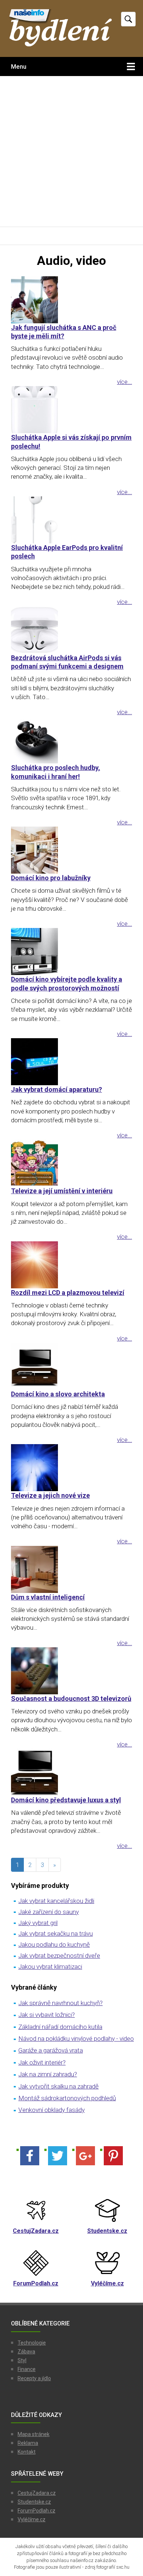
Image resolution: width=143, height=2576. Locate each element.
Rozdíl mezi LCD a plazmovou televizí (68, 1293)
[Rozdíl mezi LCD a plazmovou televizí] (71, 1265)
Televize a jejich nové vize (50, 1495)
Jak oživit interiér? (42, 2062)
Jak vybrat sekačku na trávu (56, 1933)
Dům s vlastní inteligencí (48, 1597)
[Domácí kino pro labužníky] (71, 850)
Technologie (32, 2343)
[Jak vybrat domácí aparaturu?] (71, 1062)
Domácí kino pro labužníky (51, 878)
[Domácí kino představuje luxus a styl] (71, 1772)
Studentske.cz (34, 2502)
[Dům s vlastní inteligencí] (71, 1569)
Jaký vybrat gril (38, 1923)
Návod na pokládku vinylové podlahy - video (76, 2039)
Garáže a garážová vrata (51, 2050)
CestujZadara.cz (37, 2493)
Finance (27, 2369)
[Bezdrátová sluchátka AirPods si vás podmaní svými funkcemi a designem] (71, 630)
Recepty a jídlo (34, 2378)
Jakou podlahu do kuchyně (54, 1944)
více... (124, 382)
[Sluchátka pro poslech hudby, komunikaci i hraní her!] (71, 740)
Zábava (26, 2352)
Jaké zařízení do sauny (49, 1912)
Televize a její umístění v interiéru (62, 1191)
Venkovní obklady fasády (52, 2110)
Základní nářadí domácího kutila (60, 2027)
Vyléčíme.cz (32, 2519)
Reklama (28, 2443)
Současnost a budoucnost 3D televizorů (71, 1699)
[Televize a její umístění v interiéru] (71, 1163)
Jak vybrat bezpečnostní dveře (59, 1956)
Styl (22, 2360)
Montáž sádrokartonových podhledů (67, 2098)
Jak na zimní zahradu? (48, 2074)
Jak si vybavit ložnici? (47, 2015)
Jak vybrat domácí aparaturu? (56, 1089)
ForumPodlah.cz (36, 2511)
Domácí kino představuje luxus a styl (66, 1800)
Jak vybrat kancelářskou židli (56, 1901)
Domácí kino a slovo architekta (58, 1394)
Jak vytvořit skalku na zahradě (58, 2086)
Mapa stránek (34, 2434)
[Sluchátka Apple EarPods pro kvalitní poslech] (71, 520)
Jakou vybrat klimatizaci (50, 1967)
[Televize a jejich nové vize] (71, 1468)
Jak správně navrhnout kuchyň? (60, 2003)
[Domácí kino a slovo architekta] (71, 1366)
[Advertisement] (71, 151)
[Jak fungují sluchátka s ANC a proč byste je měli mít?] (71, 300)
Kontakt (27, 2452)
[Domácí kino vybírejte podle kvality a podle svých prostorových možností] (71, 951)
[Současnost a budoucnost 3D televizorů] (71, 1671)
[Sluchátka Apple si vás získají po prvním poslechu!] (71, 410)
